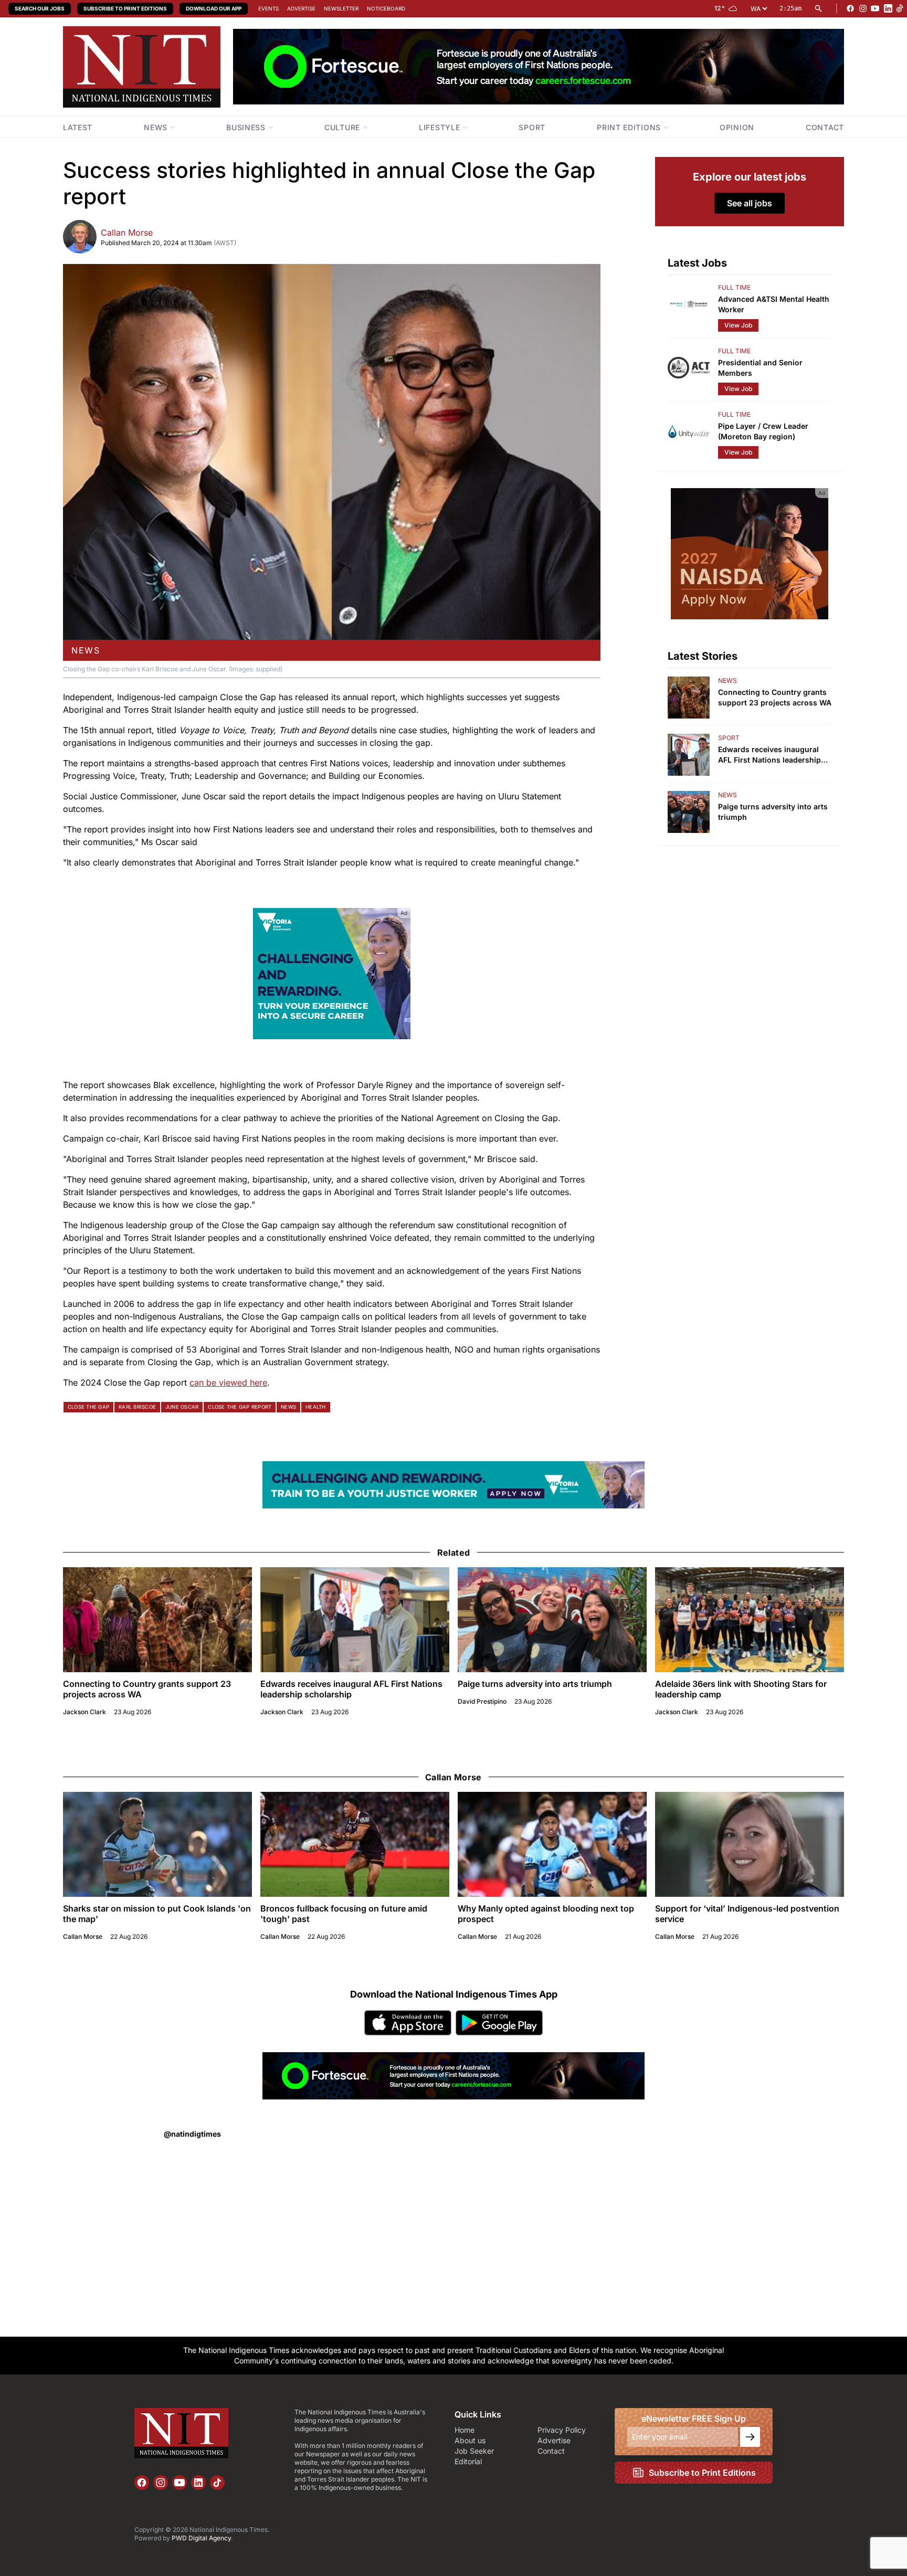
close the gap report (240, 1407)
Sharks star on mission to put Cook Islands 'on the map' (157, 1914)
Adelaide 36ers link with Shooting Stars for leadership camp (741, 1689)
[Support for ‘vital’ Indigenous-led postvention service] (750, 1844)
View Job (738, 325)
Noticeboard (386, 8)
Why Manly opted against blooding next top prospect (546, 1914)
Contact (551, 2451)
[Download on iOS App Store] (408, 2023)
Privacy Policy (562, 2430)
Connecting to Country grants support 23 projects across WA (147, 1689)
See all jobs (750, 203)
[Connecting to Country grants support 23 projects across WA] (157, 1620)
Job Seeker (474, 2451)
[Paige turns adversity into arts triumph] (552, 1620)
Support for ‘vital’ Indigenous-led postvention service (747, 1914)
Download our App (214, 8)
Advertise (301, 8)
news (86, 650)
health (315, 1407)
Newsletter (341, 8)
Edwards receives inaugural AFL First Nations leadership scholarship (351, 1689)
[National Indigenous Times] (142, 67)
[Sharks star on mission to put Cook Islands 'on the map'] (157, 1844)
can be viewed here (228, 1382)
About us (470, 2440)
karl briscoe (137, 1407)
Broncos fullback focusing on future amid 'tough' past (344, 1914)
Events (268, 8)
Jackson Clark (85, 1712)
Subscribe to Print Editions (125, 8)
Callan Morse (127, 233)
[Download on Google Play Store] (499, 2023)
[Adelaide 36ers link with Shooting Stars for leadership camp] (750, 1620)
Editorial (468, 2461)
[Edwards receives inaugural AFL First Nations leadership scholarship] (355, 1620)
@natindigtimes (192, 2134)
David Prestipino (482, 1701)
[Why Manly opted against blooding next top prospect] (552, 1844)
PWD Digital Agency (201, 2538)
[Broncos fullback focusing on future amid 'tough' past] (355, 1844)
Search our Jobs (40, 8)
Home (465, 2430)
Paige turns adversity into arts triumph (535, 1684)
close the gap (88, 1407)
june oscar (182, 1407)
